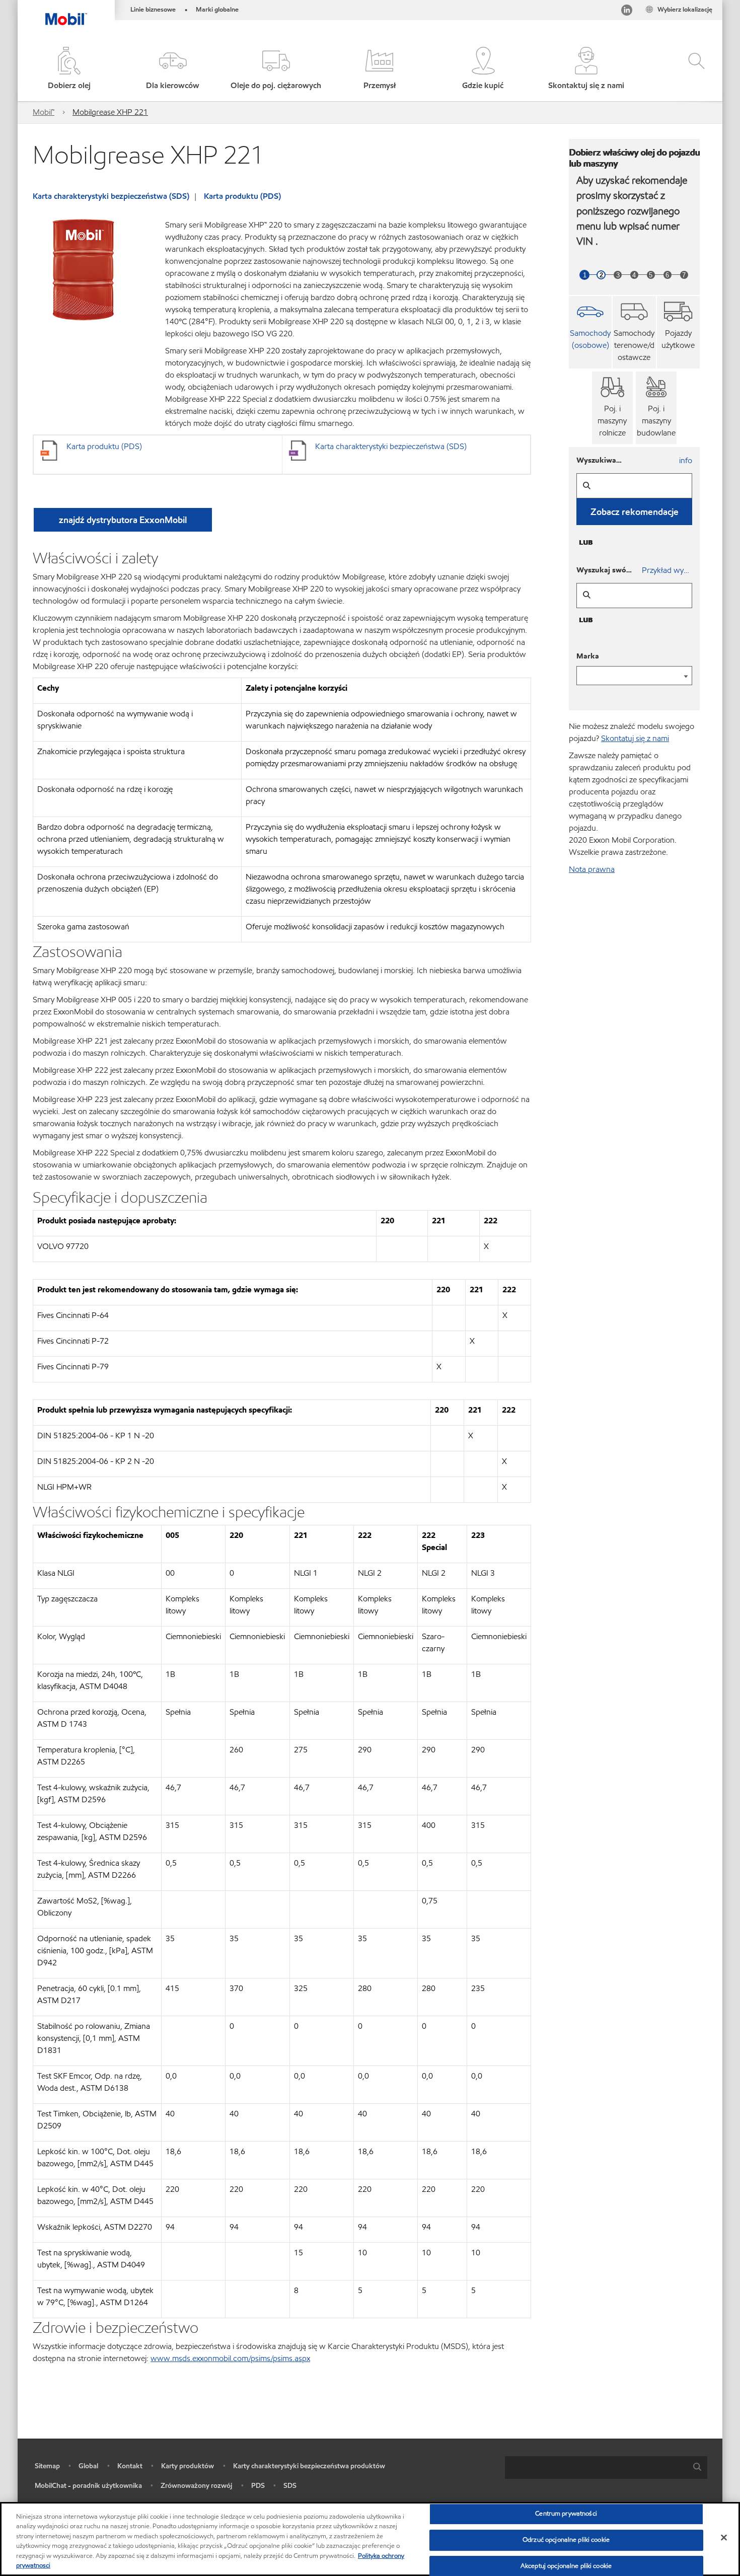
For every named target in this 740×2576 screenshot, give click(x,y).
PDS (258, 2486)
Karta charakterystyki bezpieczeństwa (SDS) (111, 196)
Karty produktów (188, 2466)
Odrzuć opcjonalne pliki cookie (566, 2540)
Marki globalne (217, 10)
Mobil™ (44, 112)
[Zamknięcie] (724, 2538)
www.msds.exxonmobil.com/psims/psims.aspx (230, 2358)
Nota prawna (592, 869)
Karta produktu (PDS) (242, 196)
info (686, 460)
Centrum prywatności (566, 2514)
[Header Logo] (66, 13)
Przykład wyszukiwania (667, 570)
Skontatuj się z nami (635, 738)
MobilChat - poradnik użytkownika (88, 2486)
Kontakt (130, 2466)
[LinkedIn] (627, 12)
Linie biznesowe (153, 10)
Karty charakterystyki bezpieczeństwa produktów (309, 2466)
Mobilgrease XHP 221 (110, 112)
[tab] (590, 332)
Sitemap (47, 2466)
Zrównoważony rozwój (196, 2486)
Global (88, 2466)
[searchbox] (596, 2468)
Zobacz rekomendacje (635, 512)
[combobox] (606, 2468)
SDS (290, 2486)
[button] (172, 69)
